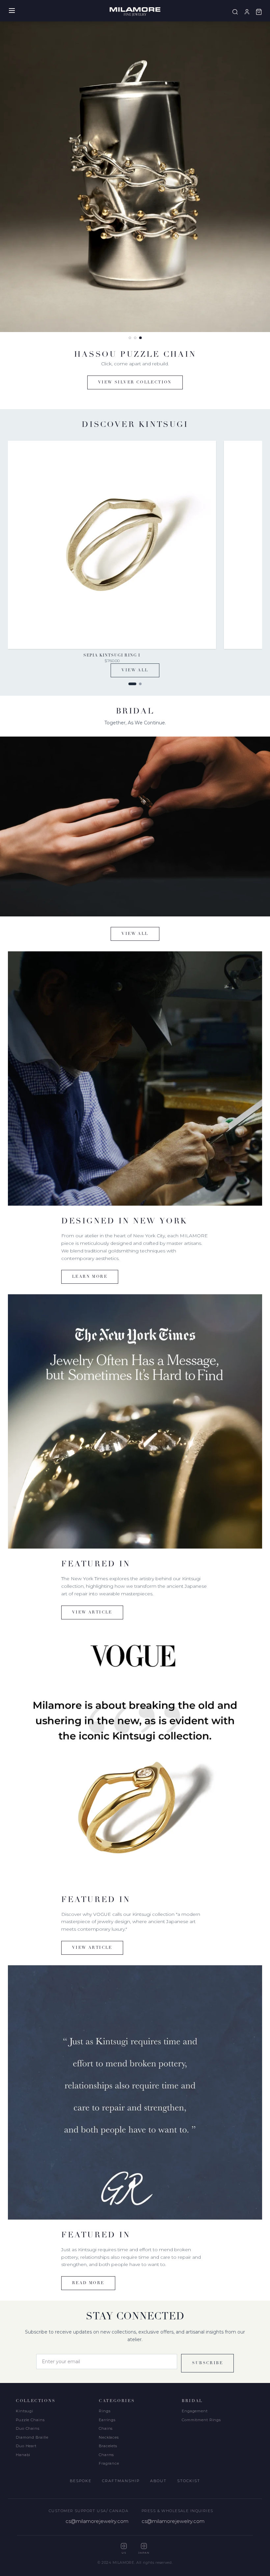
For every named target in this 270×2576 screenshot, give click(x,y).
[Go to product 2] (140, 684)
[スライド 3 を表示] (140, 338)
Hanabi (23, 2455)
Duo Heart (26, 2446)
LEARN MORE (90, 1277)
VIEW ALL (135, 670)
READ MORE (88, 2283)
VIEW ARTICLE (92, 1612)
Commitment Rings (201, 2420)
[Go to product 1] (132, 684)
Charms (106, 2455)
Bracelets (108, 2446)
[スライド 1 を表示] (130, 338)
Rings (105, 2411)
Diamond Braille (32, 2437)
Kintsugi (25, 2411)
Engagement (195, 2411)
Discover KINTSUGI (135, 382)
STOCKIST (189, 2481)
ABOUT (158, 2481)
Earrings (107, 2420)
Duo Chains (28, 2428)
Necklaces (109, 2437)
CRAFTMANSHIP (121, 2481)
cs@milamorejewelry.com (97, 2521)
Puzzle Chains (30, 2420)
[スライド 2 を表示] (135, 338)
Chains (106, 2428)
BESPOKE (81, 2481)
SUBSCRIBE (207, 2363)
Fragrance (109, 2463)
